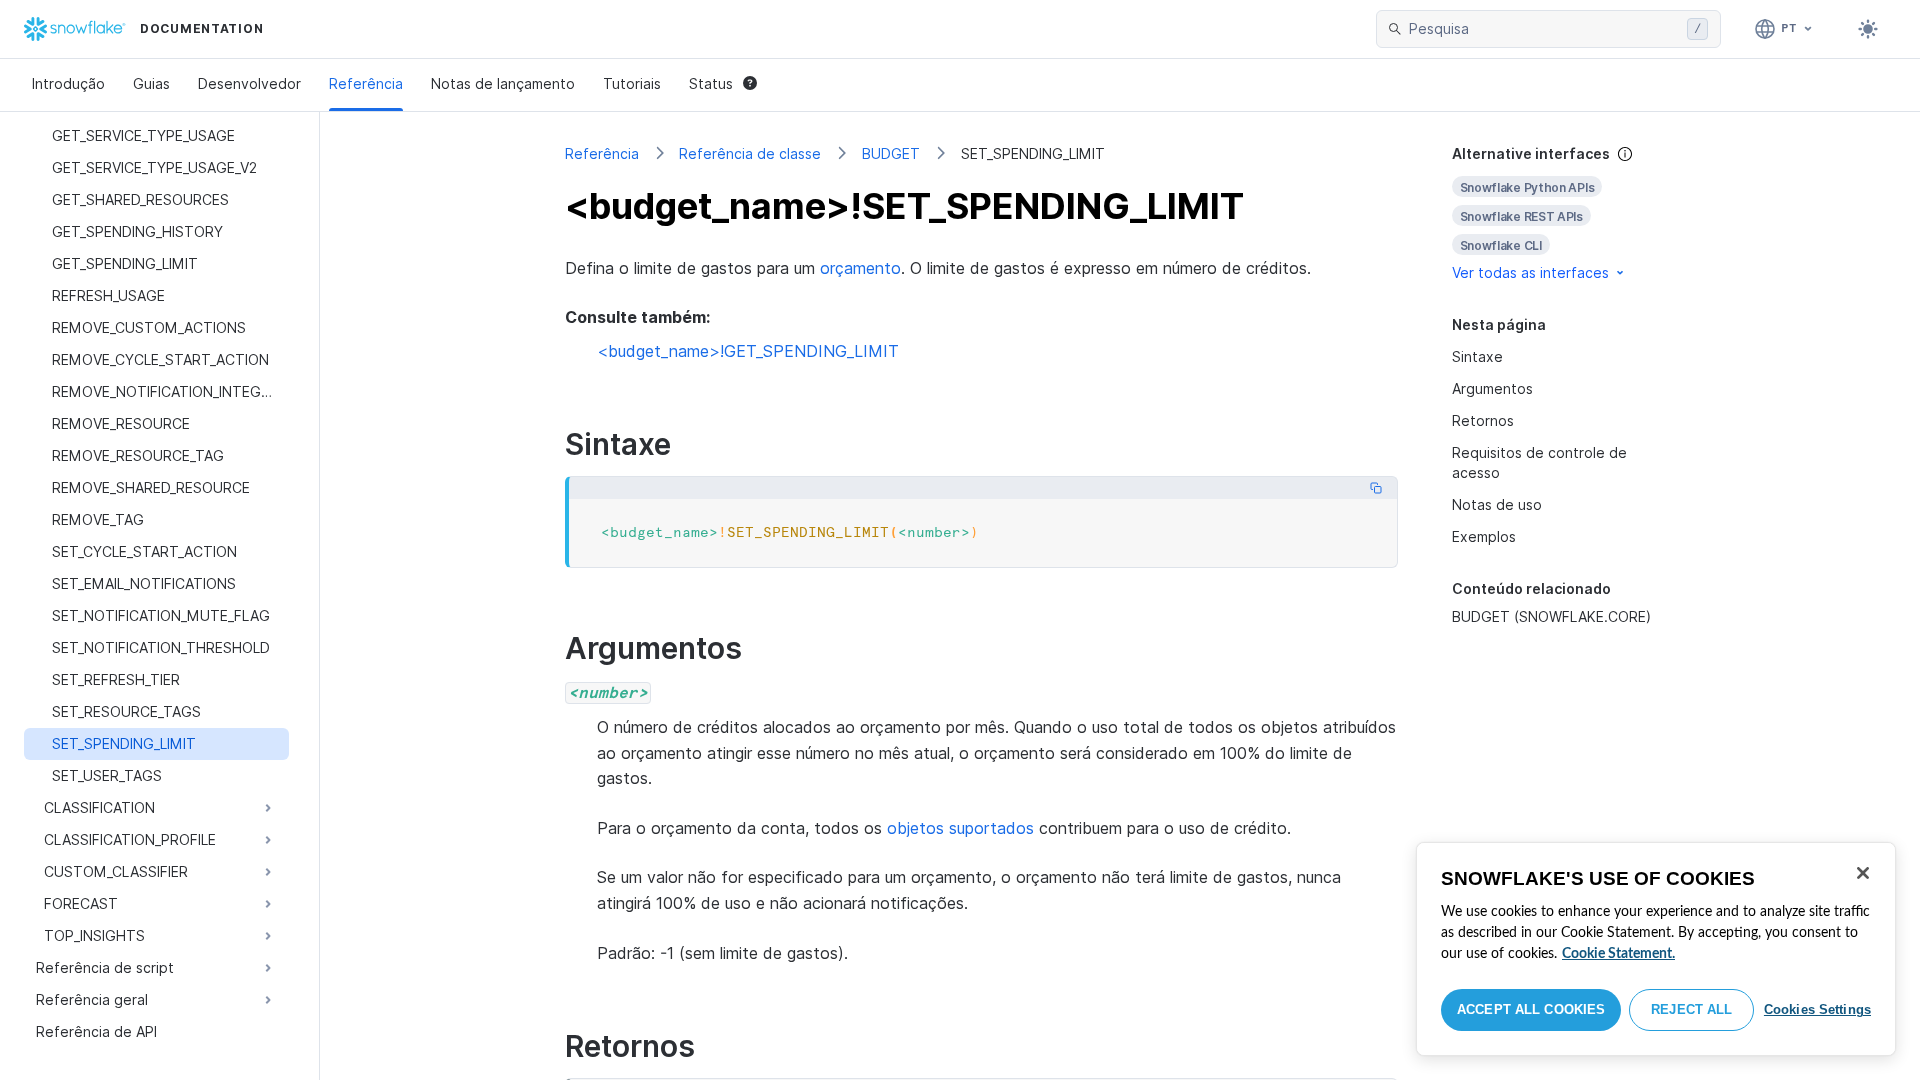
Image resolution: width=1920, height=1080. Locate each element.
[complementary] (1564, 213)
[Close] (1863, 873)
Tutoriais (632, 83)
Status (711, 83)
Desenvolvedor (249, 83)
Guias (151, 83)
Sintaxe (1477, 356)
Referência (366, 83)
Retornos (1483, 420)
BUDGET (891, 153)
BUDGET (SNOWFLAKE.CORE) (1551, 616)
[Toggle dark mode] (1868, 29)
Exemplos (1484, 536)
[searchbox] (1544, 29)
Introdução (68, 83)
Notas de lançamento (503, 83)
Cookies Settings (1817, 1009)
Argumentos (1492, 388)
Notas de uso (1497, 504)
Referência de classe (750, 153)
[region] (1656, 949)
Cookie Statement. (1618, 954)
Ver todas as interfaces (1530, 272)
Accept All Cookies (1531, 1009)
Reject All (1691, 1009)
